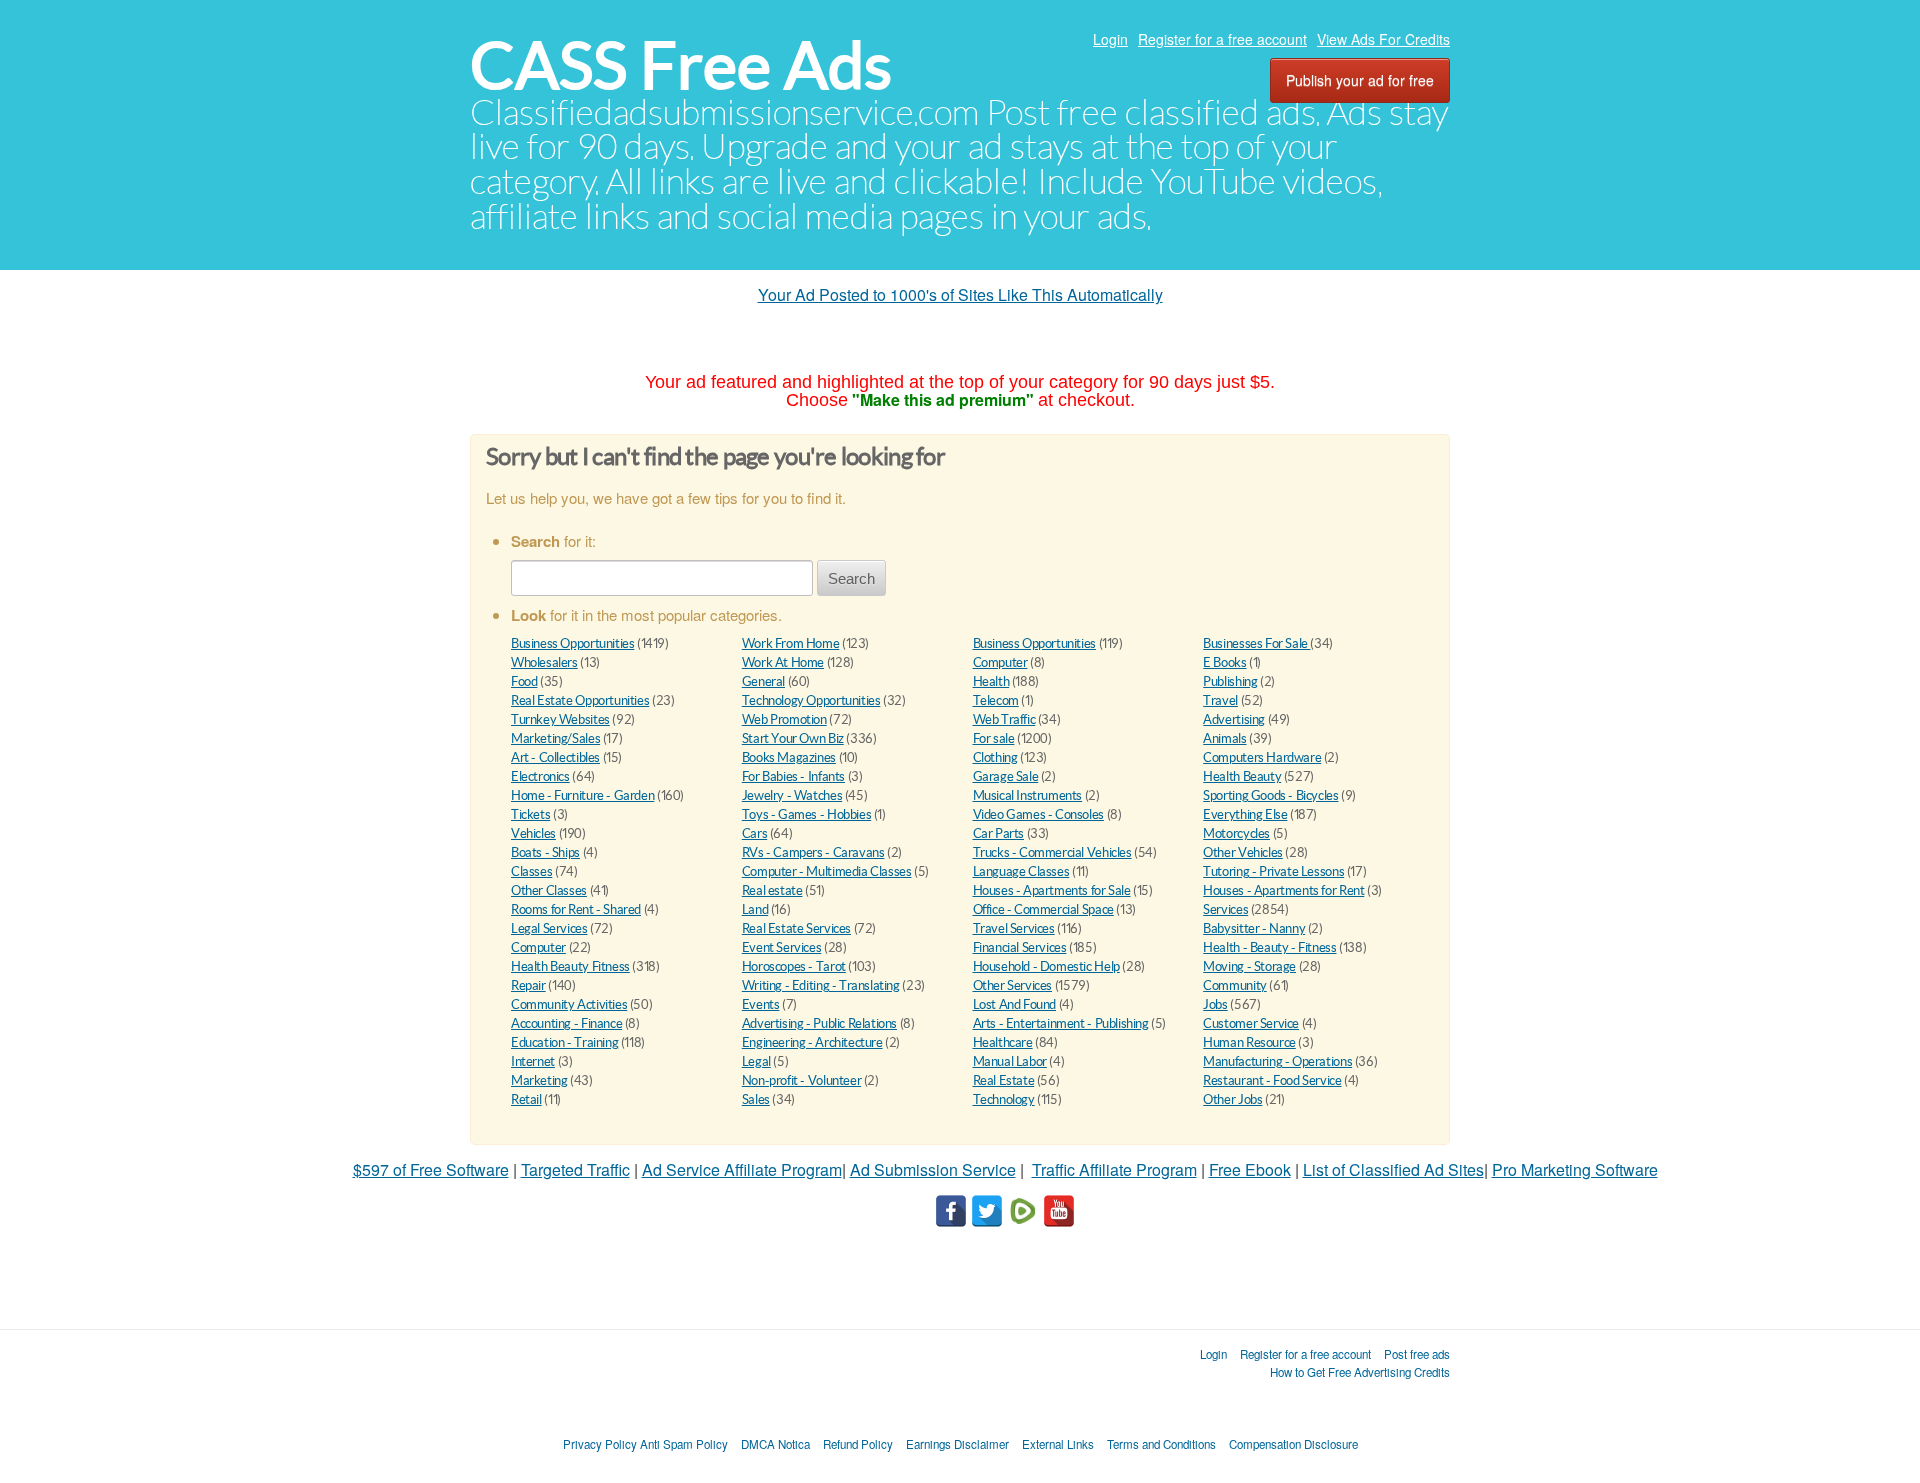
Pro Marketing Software (1575, 1169)
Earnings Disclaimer (957, 1444)
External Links (1058, 1444)
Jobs (1215, 1004)
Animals (1224, 738)
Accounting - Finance (566, 1023)
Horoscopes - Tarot (794, 966)
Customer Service (1251, 1023)
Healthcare (1003, 1042)
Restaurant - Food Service (1272, 1080)
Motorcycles (1236, 833)
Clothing (995, 757)
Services (1225, 909)
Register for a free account (1222, 39)
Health (991, 681)
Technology (1004, 1099)
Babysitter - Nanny (1254, 928)
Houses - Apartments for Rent (1283, 890)
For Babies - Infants (793, 776)
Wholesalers (544, 662)
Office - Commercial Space (1043, 909)
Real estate (772, 890)
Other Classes (549, 890)
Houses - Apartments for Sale (1052, 890)
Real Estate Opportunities (580, 700)
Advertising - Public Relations (819, 1023)
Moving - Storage (1249, 966)
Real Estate (1004, 1080)
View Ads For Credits (1383, 39)
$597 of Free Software (431, 1169)
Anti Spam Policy (684, 1444)
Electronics (540, 776)
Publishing (1230, 681)
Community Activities (569, 1004)
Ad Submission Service (933, 1169)
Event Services (782, 947)
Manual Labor (1010, 1061)
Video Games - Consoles (1038, 814)
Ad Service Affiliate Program (742, 1169)
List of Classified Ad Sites (1393, 1169)
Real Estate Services (796, 928)
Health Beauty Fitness (570, 966)
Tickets (530, 814)
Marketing (539, 1080)
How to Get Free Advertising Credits (1360, 1372)
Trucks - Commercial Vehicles (1052, 852)
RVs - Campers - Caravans (813, 852)
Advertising (1234, 719)
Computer (1000, 662)
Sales (756, 1099)
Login (1110, 39)
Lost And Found (1015, 1004)
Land (755, 909)
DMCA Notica (775, 1444)
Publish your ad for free (1360, 80)
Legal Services (549, 928)
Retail (526, 1099)
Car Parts (999, 833)
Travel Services (1014, 928)
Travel (1220, 700)
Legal (756, 1061)
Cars (754, 833)
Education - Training (564, 1042)
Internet (533, 1061)
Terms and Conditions (1161, 1444)
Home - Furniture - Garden (582, 795)
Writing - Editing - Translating (821, 985)
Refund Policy (858, 1444)
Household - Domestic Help (1046, 966)
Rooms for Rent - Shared (576, 909)
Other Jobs (1232, 1099)
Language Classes (1021, 871)
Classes (531, 871)
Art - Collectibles (555, 757)
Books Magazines (789, 757)
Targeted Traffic (575, 1169)
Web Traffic (1004, 719)
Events (761, 1004)
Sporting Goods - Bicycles (1270, 795)
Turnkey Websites (560, 719)
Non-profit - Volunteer (801, 1080)
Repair (528, 985)
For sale (994, 738)
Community (1235, 985)
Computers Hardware (1262, 757)
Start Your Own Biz (793, 738)
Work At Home (783, 662)
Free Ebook (1250, 1169)
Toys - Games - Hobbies (806, 814)
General (763, 681)
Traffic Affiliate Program (1114, 1169)
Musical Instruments (1028, 795)
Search (851, 578)
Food (524, 681)
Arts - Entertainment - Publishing (1061, 1023)
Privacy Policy (600, 1444)
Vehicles (533, 833)
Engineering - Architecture (812, 1042)
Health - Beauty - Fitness (1269, 947)
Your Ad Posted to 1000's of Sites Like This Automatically (960, 294)
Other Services (1013, 985)
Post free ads (1417, 1354)
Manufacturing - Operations (1277, 1061)
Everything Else (1245, 814)
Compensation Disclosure (1293, 1444)
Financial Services (1020, 947)
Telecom (996, 700)
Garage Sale (1006, 776)
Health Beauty (1242, 776)
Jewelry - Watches (792, 795)
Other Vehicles (1243, 852)
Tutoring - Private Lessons (1273, 871)
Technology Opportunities (811, 700)
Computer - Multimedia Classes (827, 871)
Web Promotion (784, 719)
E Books (1224, 662)
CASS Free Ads (681, 65)
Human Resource (1249, 1042)
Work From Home (791, 643)
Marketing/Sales (555, 738)
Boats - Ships (545, 852)
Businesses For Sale (1256, 643)
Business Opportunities (572, 643)
